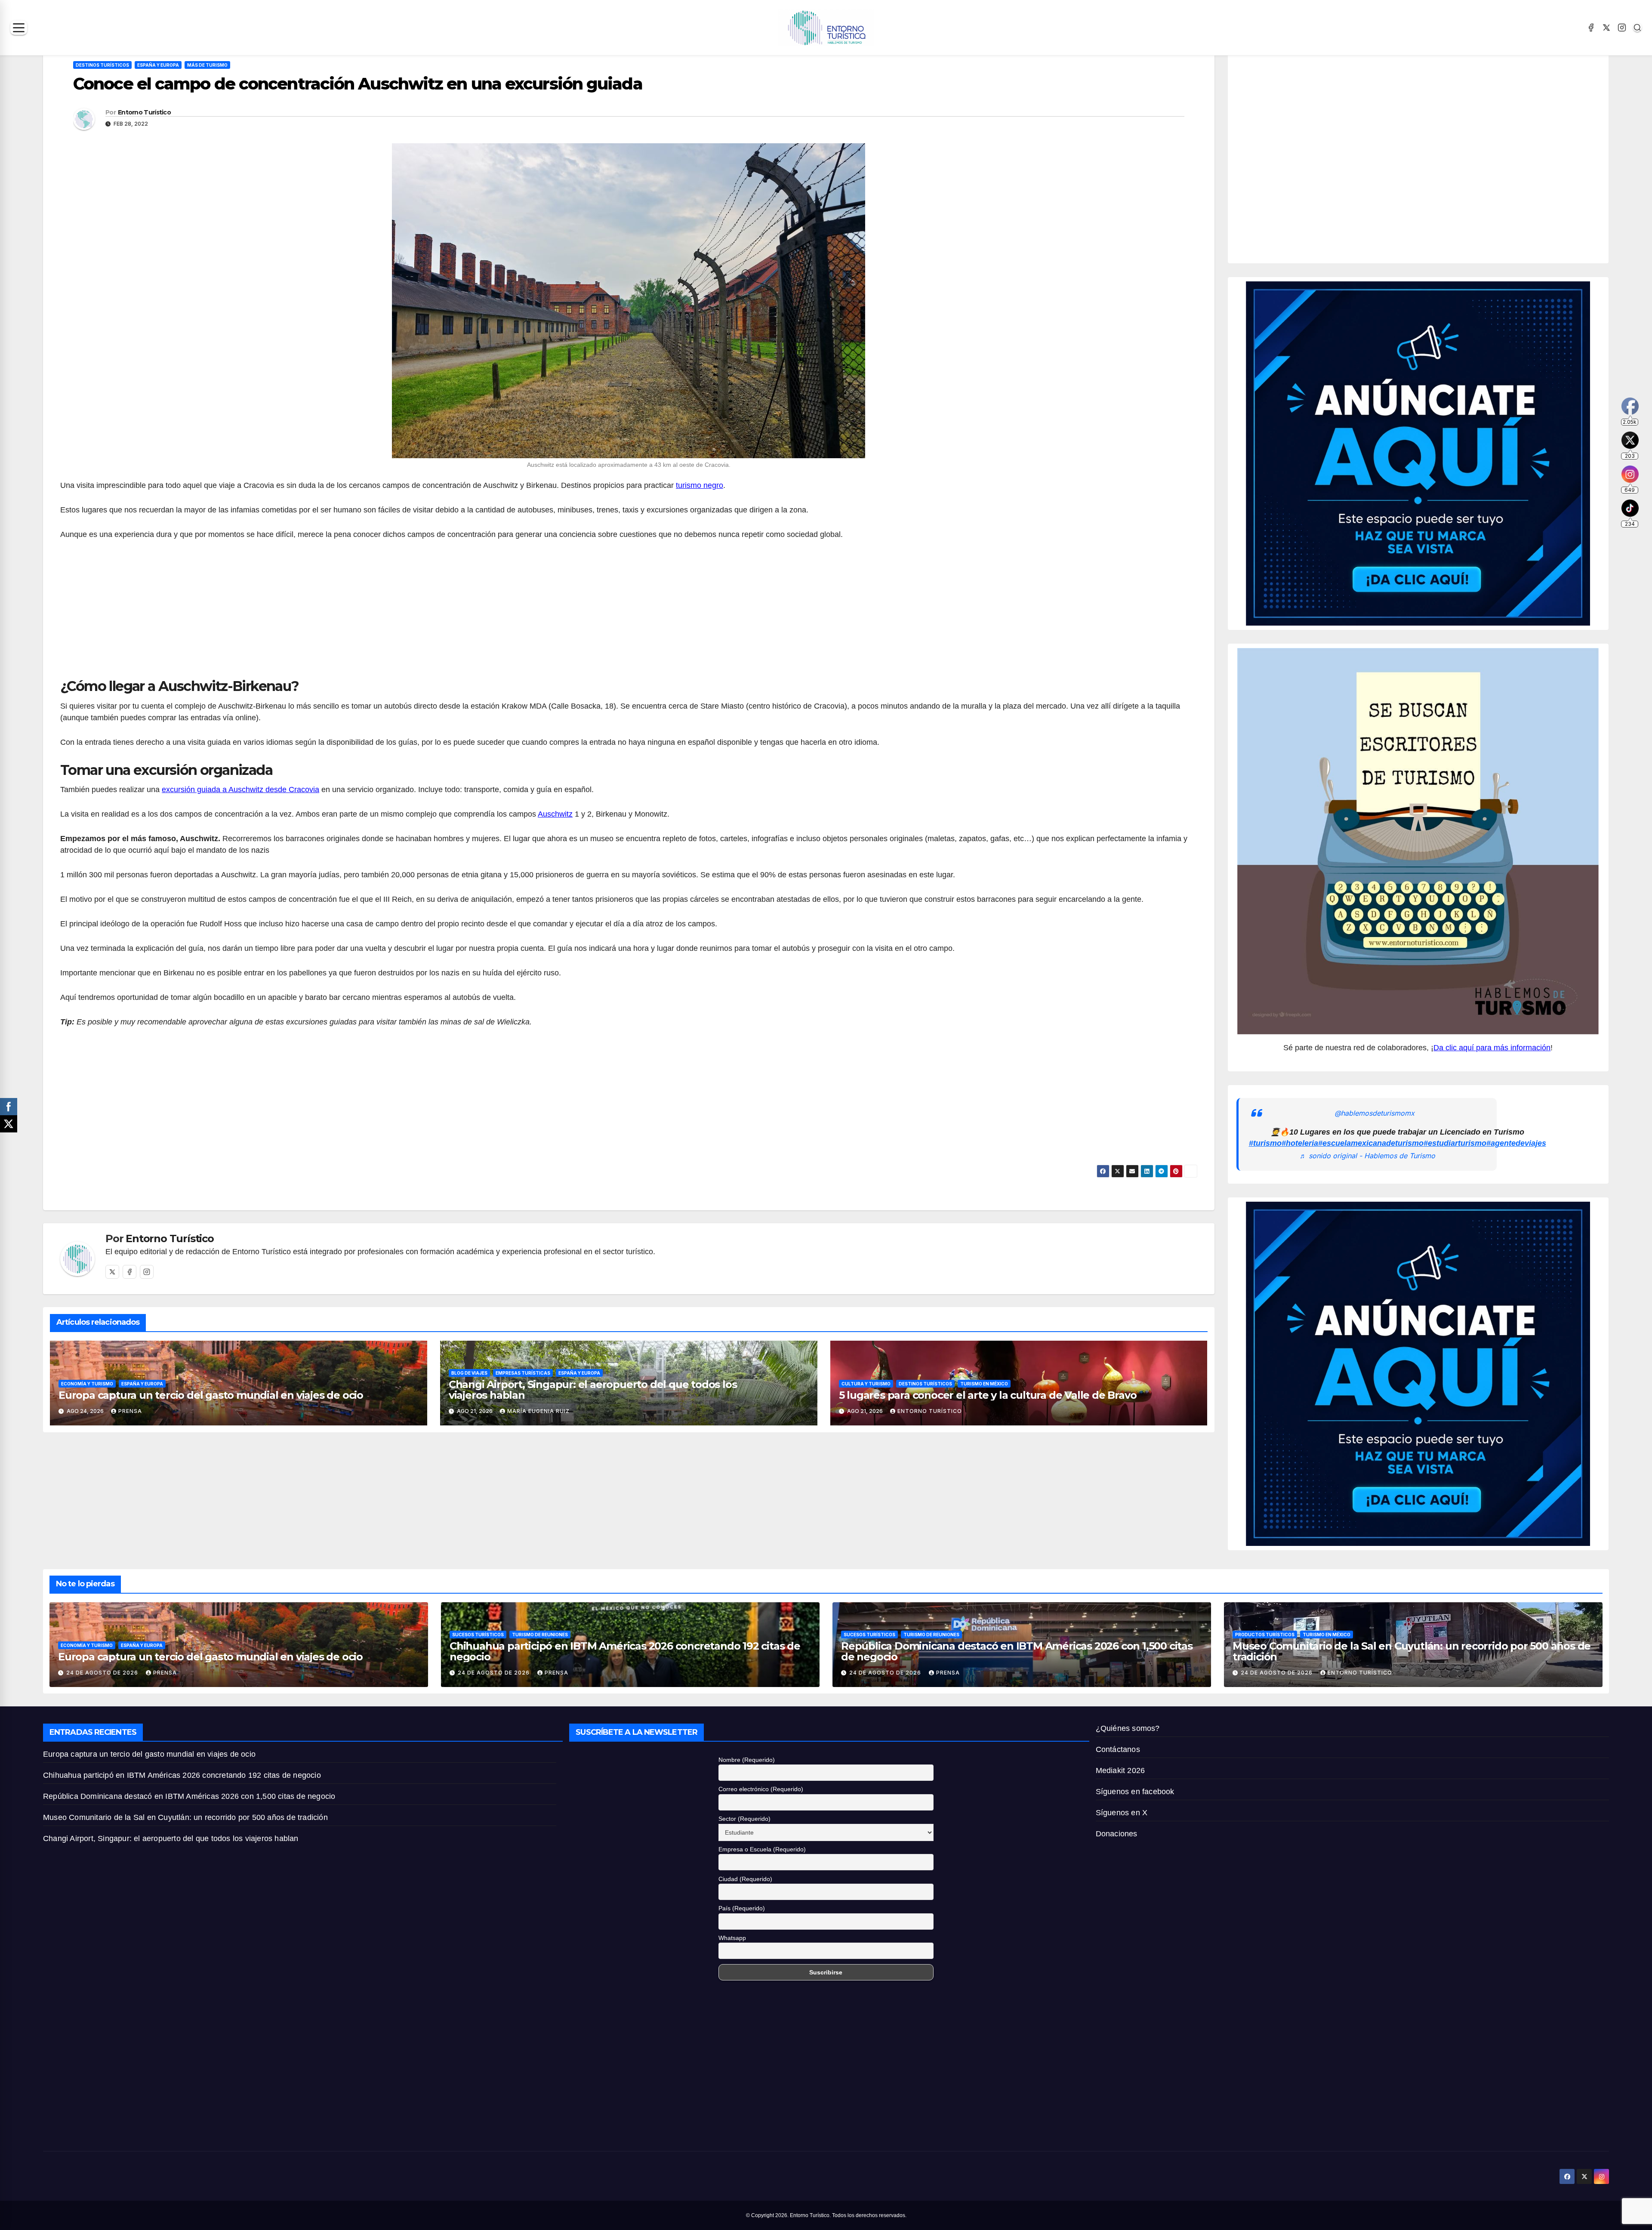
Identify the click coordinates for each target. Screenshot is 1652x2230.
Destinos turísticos (102, 65)
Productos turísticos (1265, 1635)
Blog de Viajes (469, 1373)
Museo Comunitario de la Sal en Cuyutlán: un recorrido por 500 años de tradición (1412, 1651)
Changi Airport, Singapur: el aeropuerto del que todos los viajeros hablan (593, 1390)
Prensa (130, 1411)
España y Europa (158, 65)
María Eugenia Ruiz (538, 1411)
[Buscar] (1637, 28)
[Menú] (19, 28)
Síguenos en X (1122, 1813)
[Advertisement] (629, 614)
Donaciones (1117, 1834)
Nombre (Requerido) (747, 1760)
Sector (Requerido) (744, 1819)
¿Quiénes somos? (1128, 1728)
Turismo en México (984, 1384)
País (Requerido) (742, 1908)
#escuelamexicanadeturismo (1371, 1143)
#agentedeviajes (1516, 1143)
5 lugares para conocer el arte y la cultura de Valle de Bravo (988, 1395)
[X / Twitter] (1606, 28)
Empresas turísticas (523, 1373)
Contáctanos (1118, 1749)
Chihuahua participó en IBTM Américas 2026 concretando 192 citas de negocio (625, 1651)
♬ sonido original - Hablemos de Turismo (1367, 1156)
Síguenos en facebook (1135, 1792)
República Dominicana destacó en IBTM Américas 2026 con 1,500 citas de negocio (1017, 1651)
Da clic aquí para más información (1492, 1048)
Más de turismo (207, 65)
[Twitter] (112, 1272)
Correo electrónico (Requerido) (761, 1789)
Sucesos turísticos (478, 1635)
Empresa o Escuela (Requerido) (762, 1849)
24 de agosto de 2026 (103, 1673)
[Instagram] (1622, 28)
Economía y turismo (87, 1384)
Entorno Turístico (144, 112)
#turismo (1265, 1143)
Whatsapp (732, 1938)
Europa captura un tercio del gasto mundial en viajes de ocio (212, 1395)
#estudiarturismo (1455, 1143)
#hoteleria (1300, 1143)
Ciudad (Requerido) (745, 1879)
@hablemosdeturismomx (1375, 1113)
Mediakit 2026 (1120, 1770)
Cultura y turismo (866, 1384)
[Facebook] (1591, 28)
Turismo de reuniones (540, 1635)
